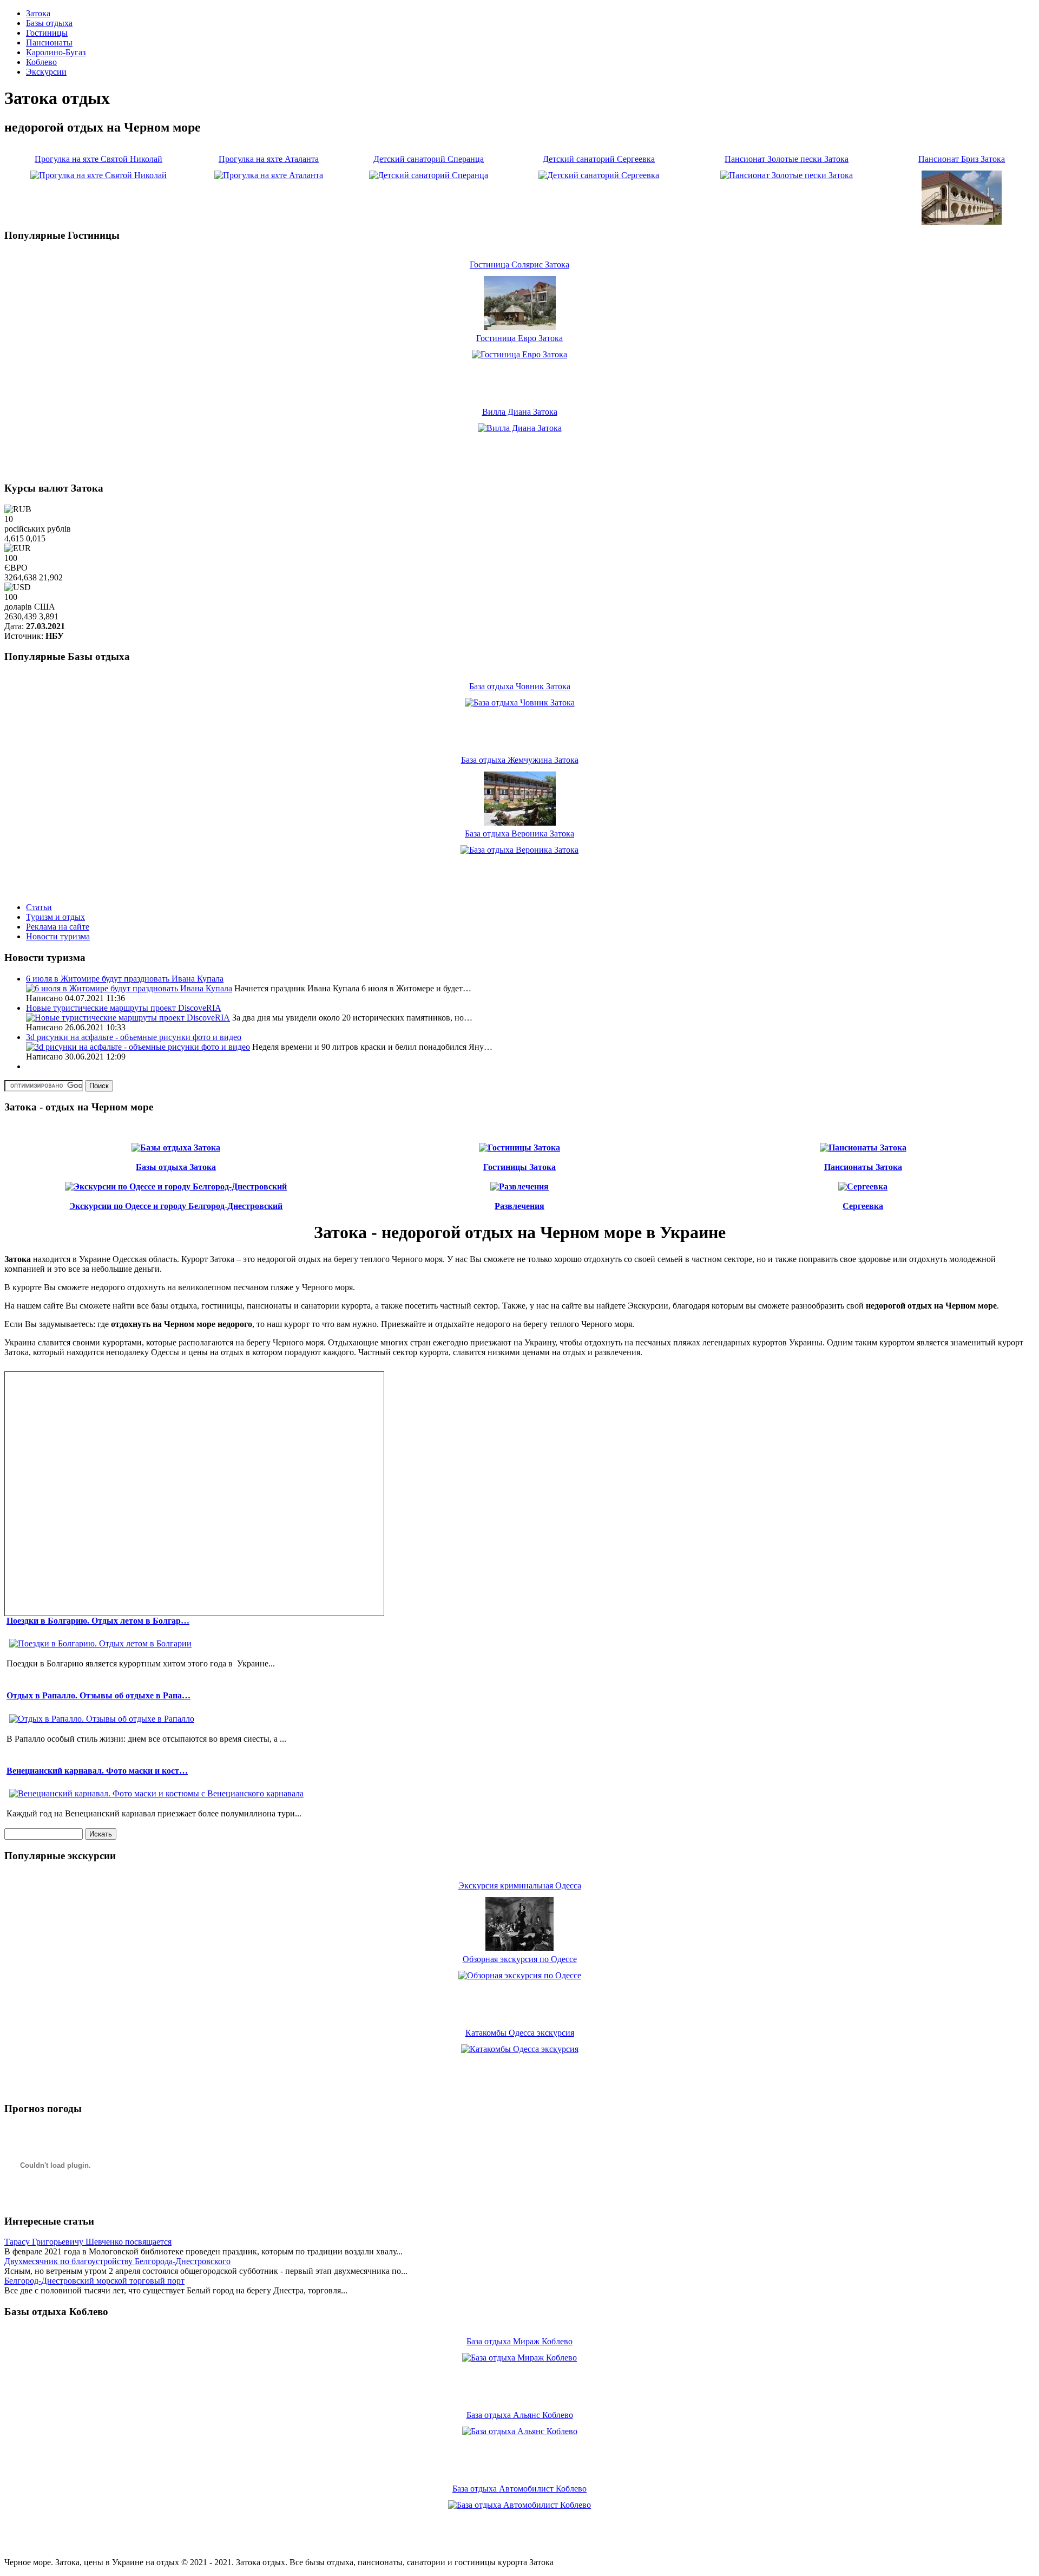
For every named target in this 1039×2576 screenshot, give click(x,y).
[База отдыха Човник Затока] (520, 702)
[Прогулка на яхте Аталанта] (269, 175)
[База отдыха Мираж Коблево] (519, 2358)
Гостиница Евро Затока (519, 338)
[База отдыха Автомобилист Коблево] (519, 2505)
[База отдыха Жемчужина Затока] (520, 823)
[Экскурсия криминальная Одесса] (519, 1948)
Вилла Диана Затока (520, 412)
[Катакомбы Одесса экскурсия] (520, 2049)
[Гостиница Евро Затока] (519, 354)
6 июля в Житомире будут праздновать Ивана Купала (125, 979)
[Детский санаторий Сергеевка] (599, 175)
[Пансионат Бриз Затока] (962, 222)
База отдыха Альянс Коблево (520, 2415)
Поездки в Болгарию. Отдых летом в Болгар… (98, 1621)
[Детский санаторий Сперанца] (429, 175)
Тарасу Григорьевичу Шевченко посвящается (88, 2242)
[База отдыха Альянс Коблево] (520, 2431)
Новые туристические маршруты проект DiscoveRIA (124, 1008)
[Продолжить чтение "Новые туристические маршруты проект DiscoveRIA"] (128, 1018)
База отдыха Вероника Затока (519, 833)
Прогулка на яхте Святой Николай (98, 159)
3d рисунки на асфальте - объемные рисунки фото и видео (134, 1037)
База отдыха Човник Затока (520, 686)
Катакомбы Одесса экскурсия (520, 2033)
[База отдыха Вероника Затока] (519, 850)
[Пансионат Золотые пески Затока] (787, 175)
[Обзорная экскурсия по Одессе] (520, 1975)
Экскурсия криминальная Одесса (520, 1885)
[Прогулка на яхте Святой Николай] (98, 175)
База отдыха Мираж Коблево (519, 2341)
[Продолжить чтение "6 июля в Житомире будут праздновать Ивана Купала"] (129, 988)
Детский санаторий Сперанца (429, 159)
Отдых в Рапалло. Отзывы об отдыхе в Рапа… (98, 1695)
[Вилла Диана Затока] (520, 428)
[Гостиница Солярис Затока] (520, 327)
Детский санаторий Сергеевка (599, 159)
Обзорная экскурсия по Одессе (520, 1959)
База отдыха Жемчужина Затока (520, 760)
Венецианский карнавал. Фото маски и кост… (97, 1771)
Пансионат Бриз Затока (962, 159)
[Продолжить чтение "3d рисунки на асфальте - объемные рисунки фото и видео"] (138, 1047)
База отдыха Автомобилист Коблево (519, 2489)
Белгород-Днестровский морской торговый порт (94, 2281)
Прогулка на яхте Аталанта (269, 159)
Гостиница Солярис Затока (519, 264)
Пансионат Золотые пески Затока (787, 159)
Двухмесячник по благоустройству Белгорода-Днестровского (117, 2261)
